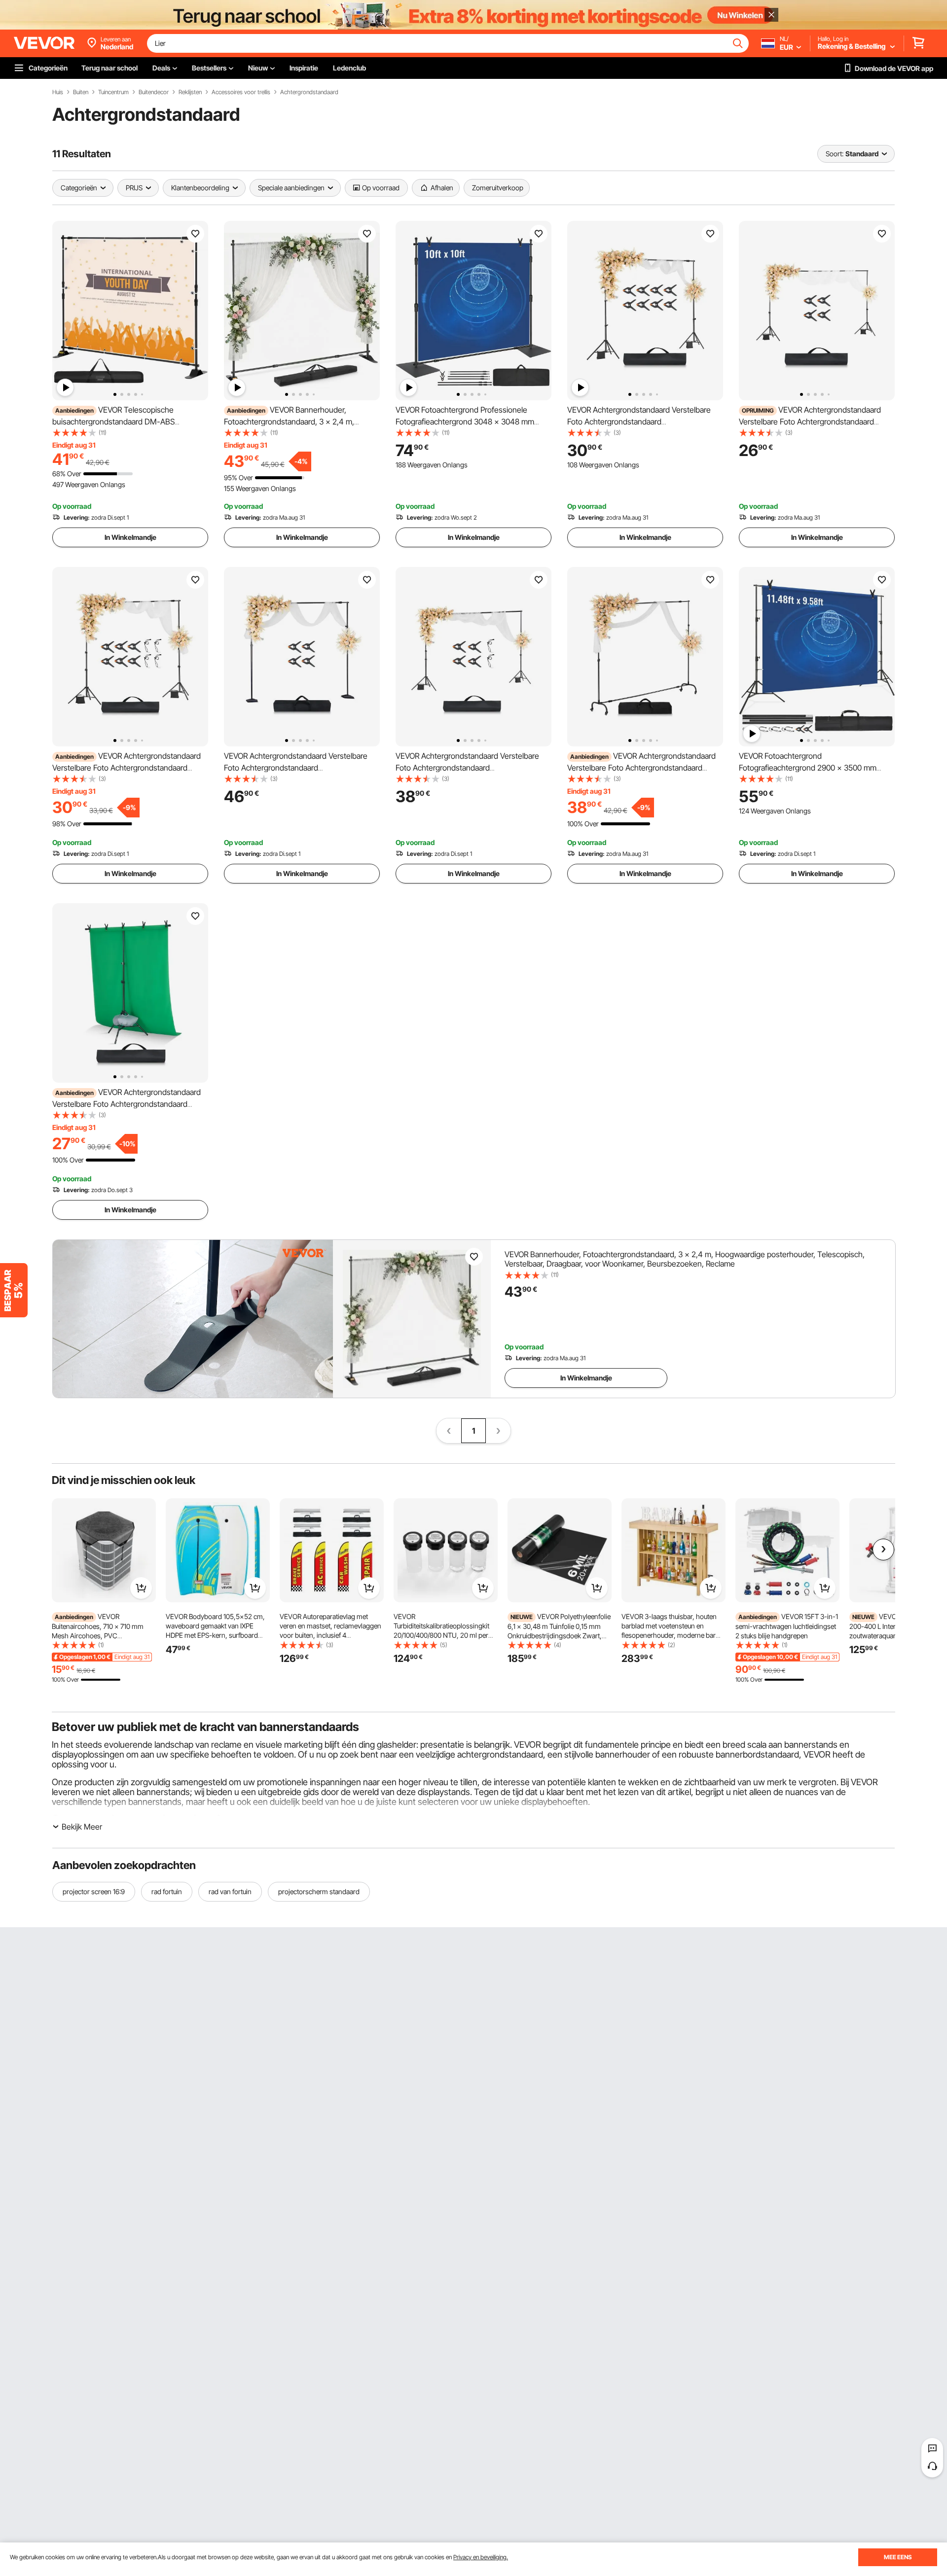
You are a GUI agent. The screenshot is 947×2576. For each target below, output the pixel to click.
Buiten (81, 92)
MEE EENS (898, 2557)
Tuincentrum (113, 92)
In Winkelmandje (130, 537)
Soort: (835, 154)
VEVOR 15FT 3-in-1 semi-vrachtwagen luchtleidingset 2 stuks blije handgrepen (787, 1626)
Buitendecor (154, 92)
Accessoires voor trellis (241, 92)
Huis (58, 92)
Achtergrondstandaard (309, 92)
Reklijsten (190, 92)
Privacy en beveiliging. (481, 2557)
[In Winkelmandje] (141, 1588)
